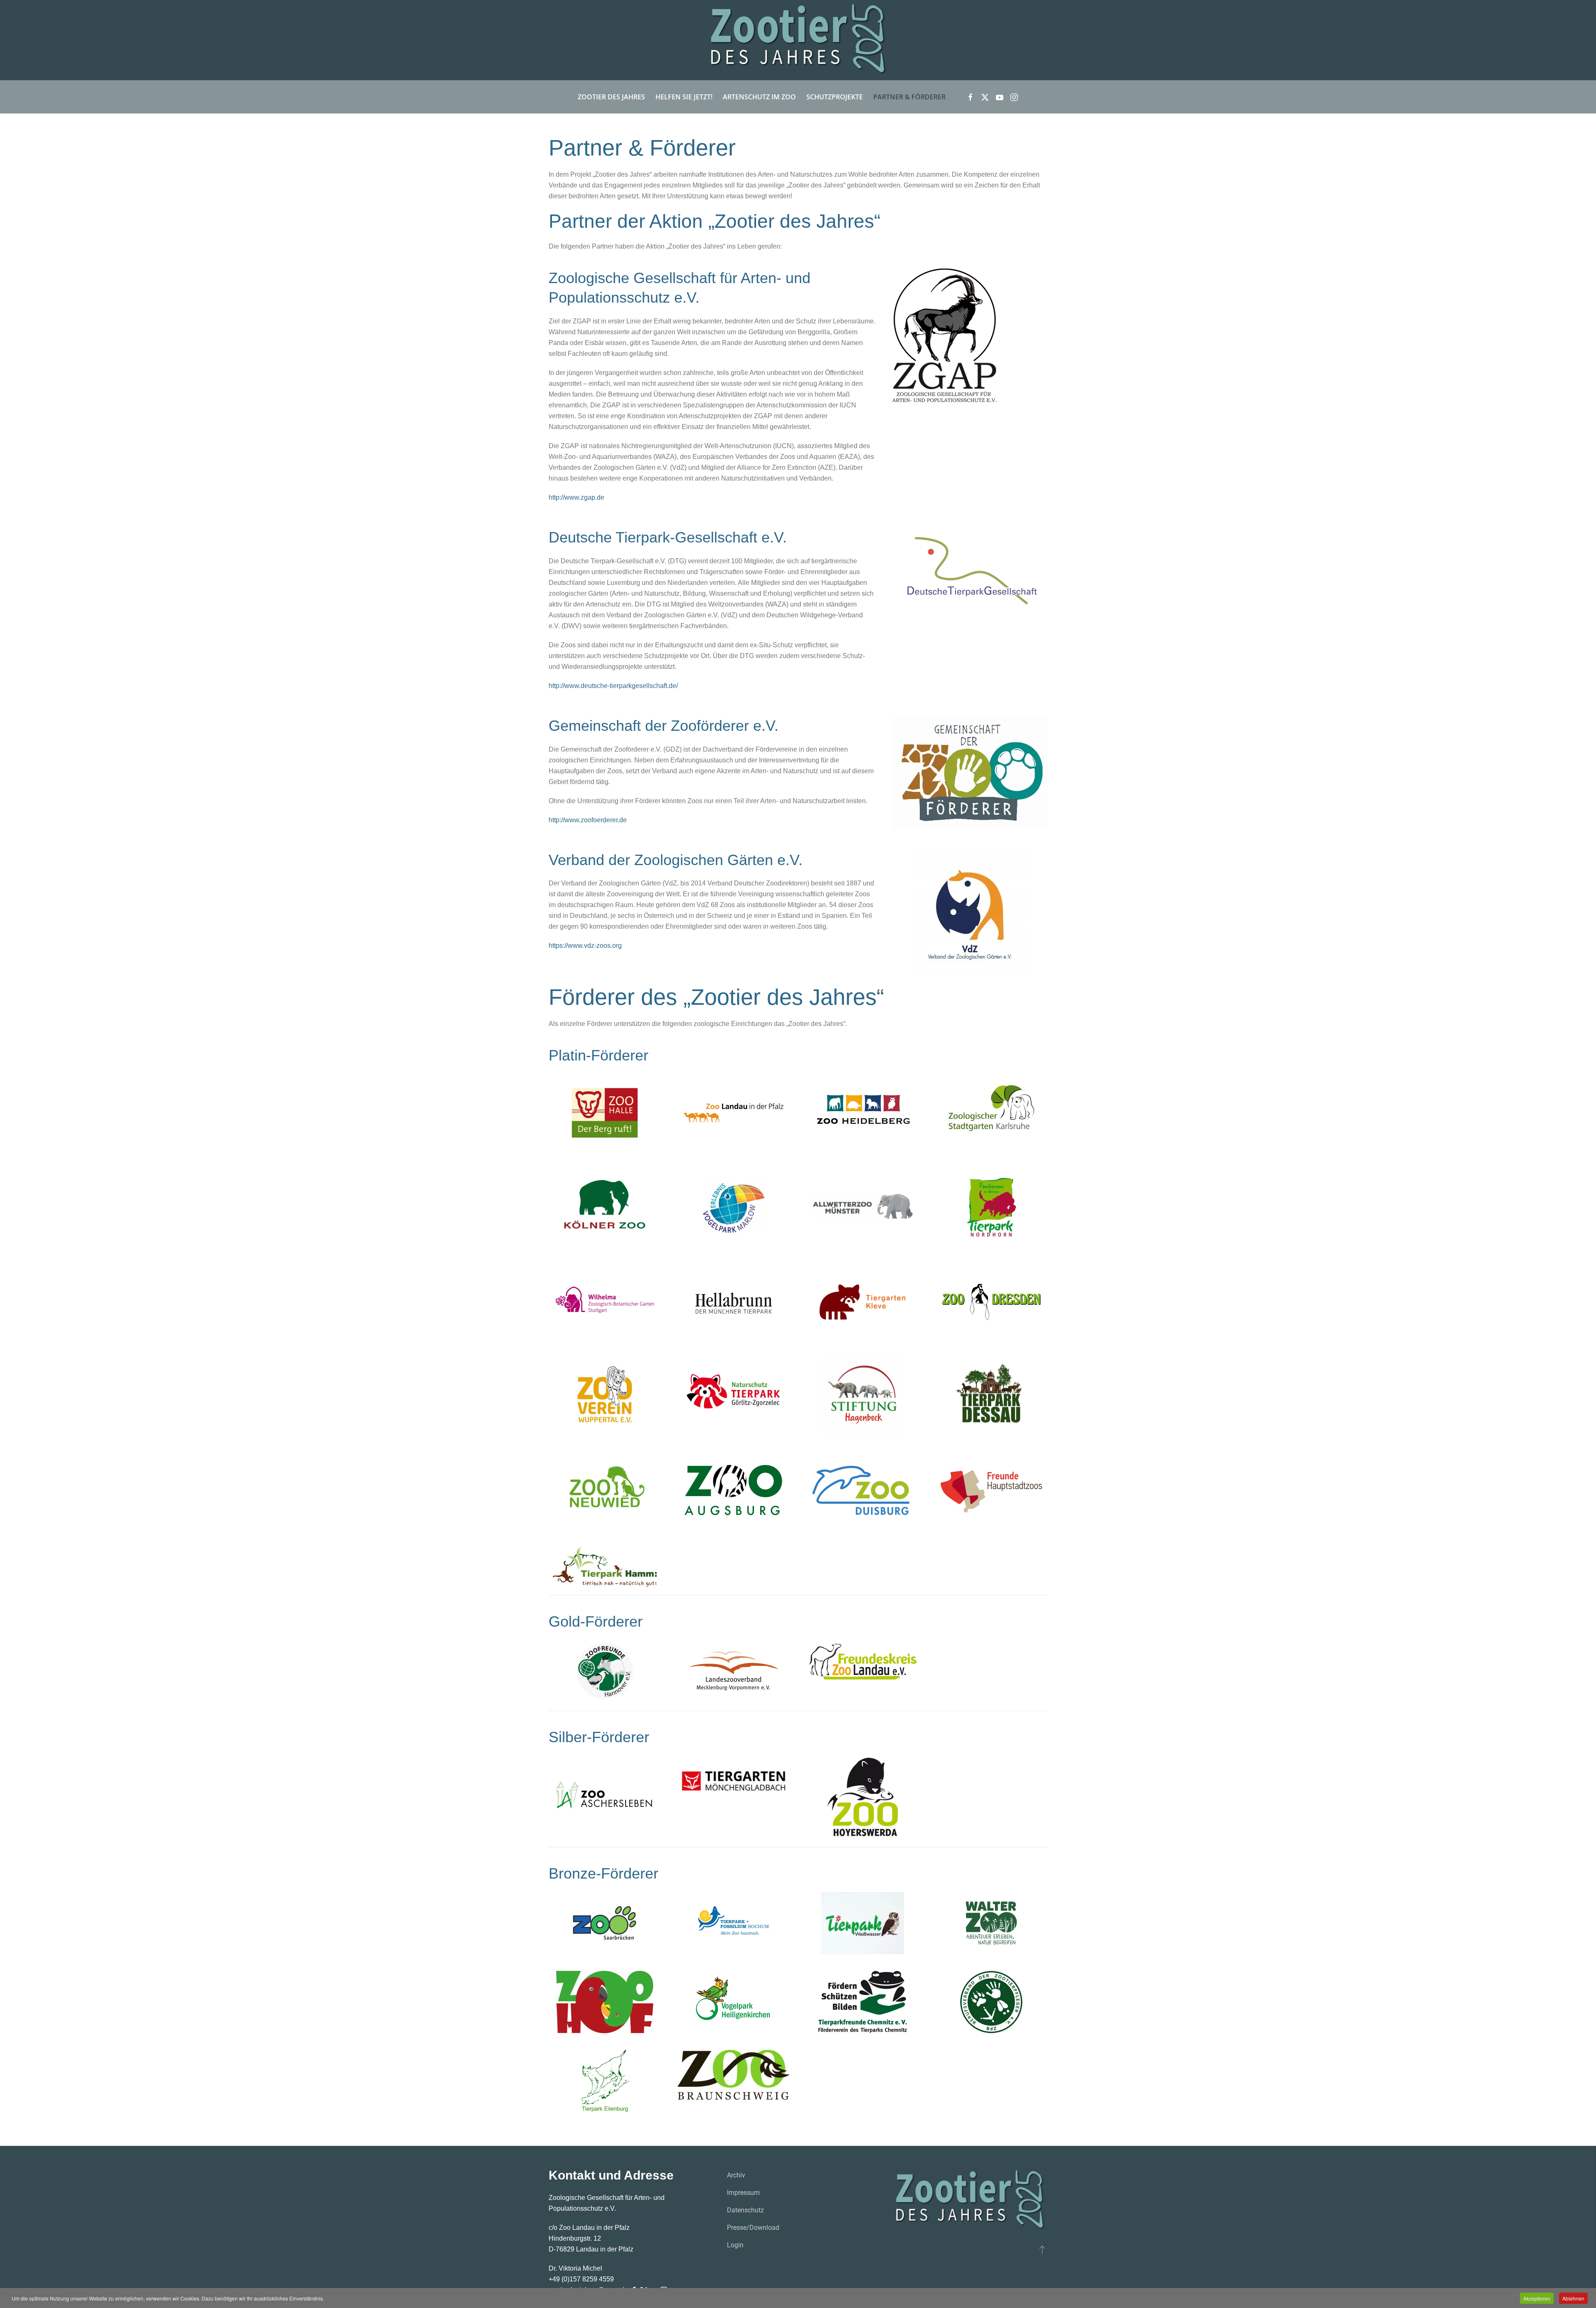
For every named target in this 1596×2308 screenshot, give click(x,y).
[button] (1042, 2249)
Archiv (736, 2175)
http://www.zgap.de (576, 497)
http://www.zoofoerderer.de (588, 820)
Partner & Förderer (909, 97)
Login (735, 2245)
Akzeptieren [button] (1537, 2298)
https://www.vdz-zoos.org (585, 946)
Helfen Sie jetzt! (684, 97)
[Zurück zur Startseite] (798, 40)
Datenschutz (745, 2210)
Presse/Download (753, 2228)
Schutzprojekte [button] (835, 97)
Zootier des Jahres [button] (611, 97)
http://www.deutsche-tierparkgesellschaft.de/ (613, 686)
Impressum (743, 2193)
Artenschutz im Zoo (759, 97)
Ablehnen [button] (1573, 2298)
